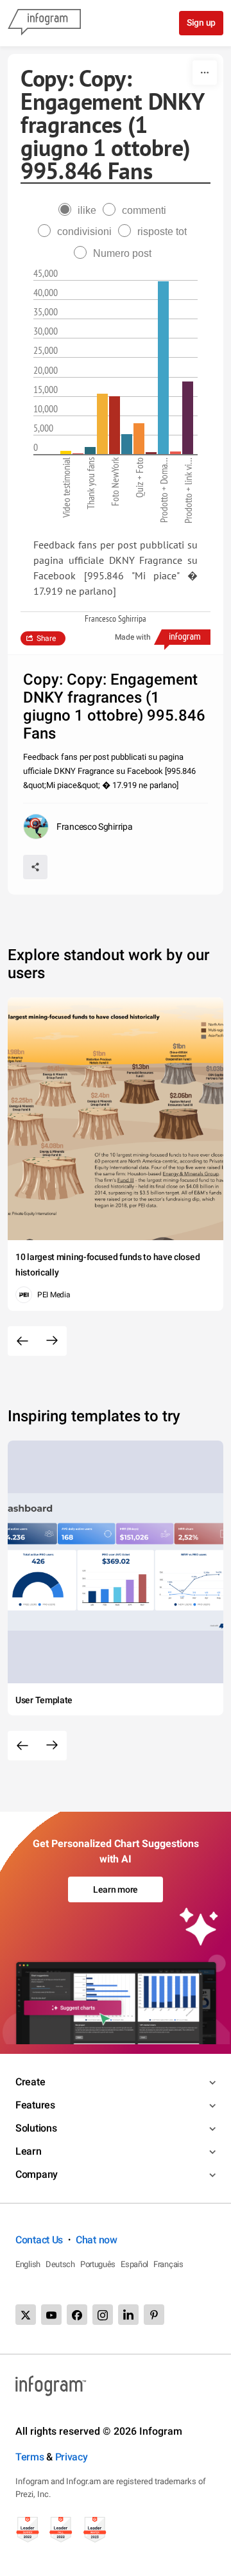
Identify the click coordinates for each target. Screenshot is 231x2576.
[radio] (81, 210)
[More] (205, 73)
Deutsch (60, 2264)
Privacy (72, 2457)
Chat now (97, 2240)
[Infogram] (44, 23)
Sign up (201, 22)
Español (134, 2264)
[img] (66, 452)
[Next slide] (52, 1341)
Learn (29, 2151)
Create (30, 2082)
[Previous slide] (22, 1341)
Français (168, 2264)
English (28, 2264)
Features (35, 2105)
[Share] (35, 867)
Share (46, 638)
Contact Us (39, 2240)
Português (98, 2264)
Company (37, 2174)
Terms (30, 2457)
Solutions (36, 2128)
